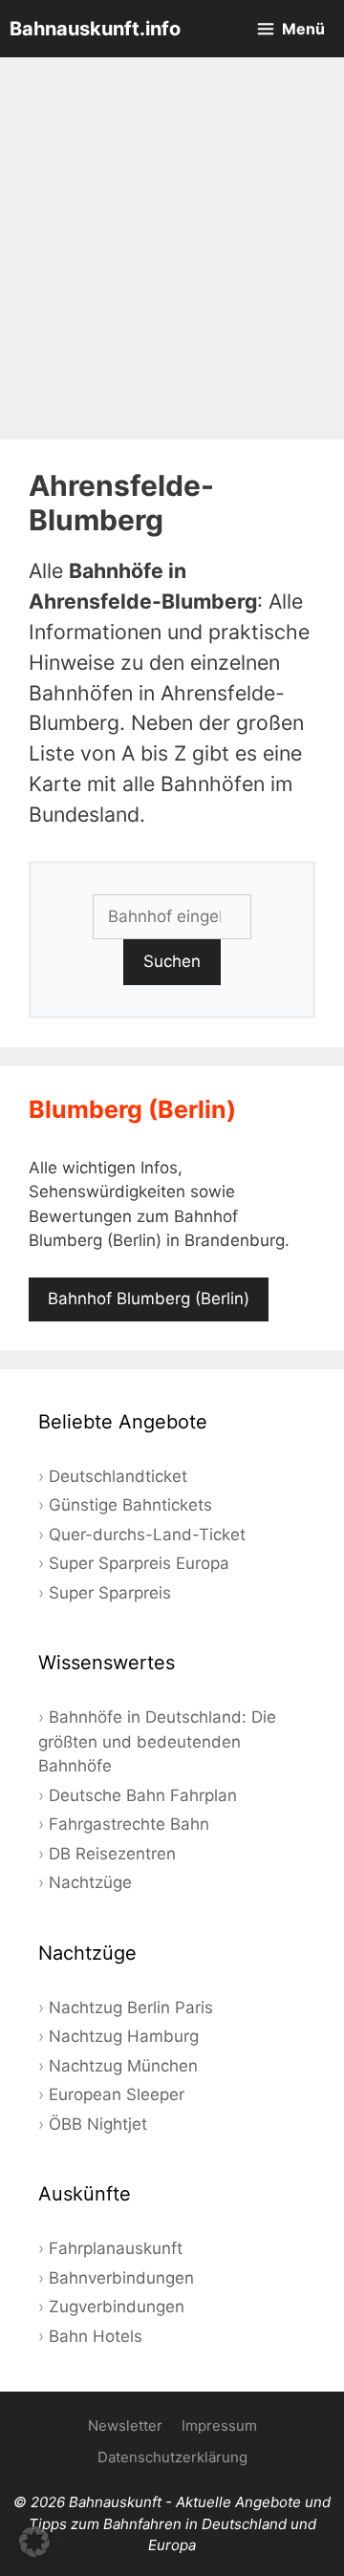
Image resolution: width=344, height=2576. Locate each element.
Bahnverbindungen (121, 2278)
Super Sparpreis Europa (139, 1563)
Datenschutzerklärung (172, 2457)
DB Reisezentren (112, 1854)
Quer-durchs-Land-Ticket (147, 1535)
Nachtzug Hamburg (124, 2036)
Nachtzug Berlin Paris (131, 2007)
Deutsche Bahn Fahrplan (143, 1795)
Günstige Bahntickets (130, 1505)
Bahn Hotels (96, 2336)
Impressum (219, 2426)
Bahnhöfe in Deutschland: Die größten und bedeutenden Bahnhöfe (157, 1741)
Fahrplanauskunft (116, 2248)
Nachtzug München (123, 2066)
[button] (34, 2542)
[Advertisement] (172, 248)
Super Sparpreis (110, 1593)
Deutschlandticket (118, 1476)
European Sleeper (117, 2094)
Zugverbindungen (117, 2307)
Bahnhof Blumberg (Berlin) (149, 1299)
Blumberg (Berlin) (132, 1109)
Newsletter (125, 2426)
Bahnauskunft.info (95, 29)
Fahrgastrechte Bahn (129, 1824)
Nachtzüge (90, 1882)
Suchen (172, 961)
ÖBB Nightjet (98, 2124)
